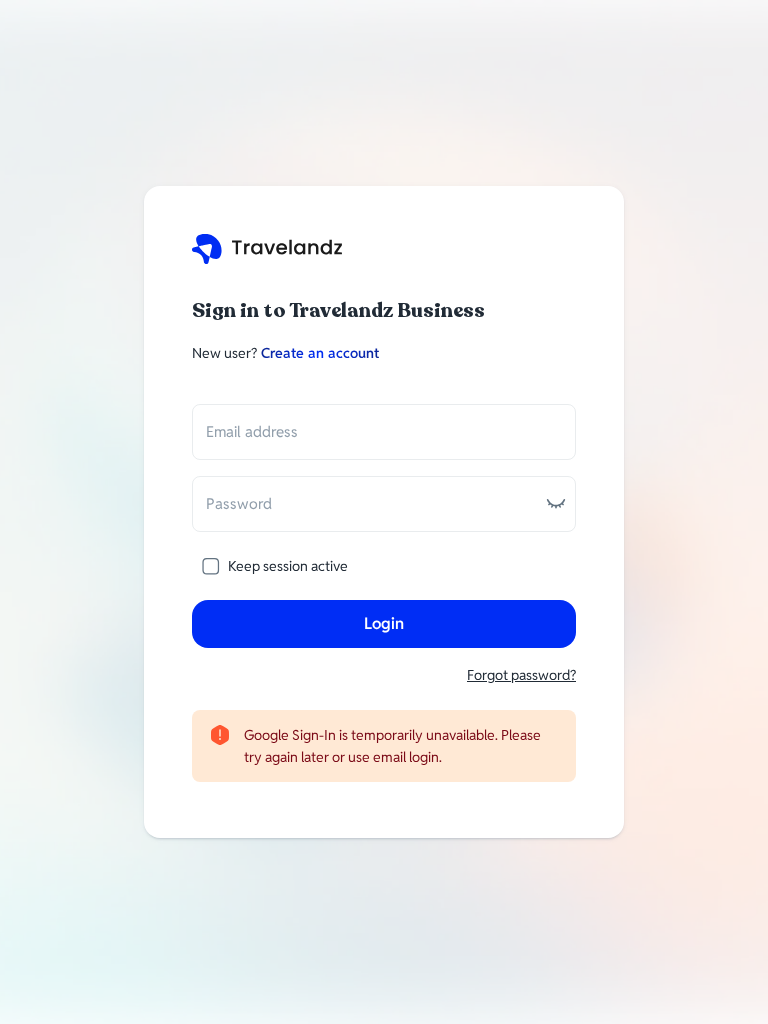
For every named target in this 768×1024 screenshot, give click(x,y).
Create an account (320, 353)
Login (384, 623)
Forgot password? (521, 675)
